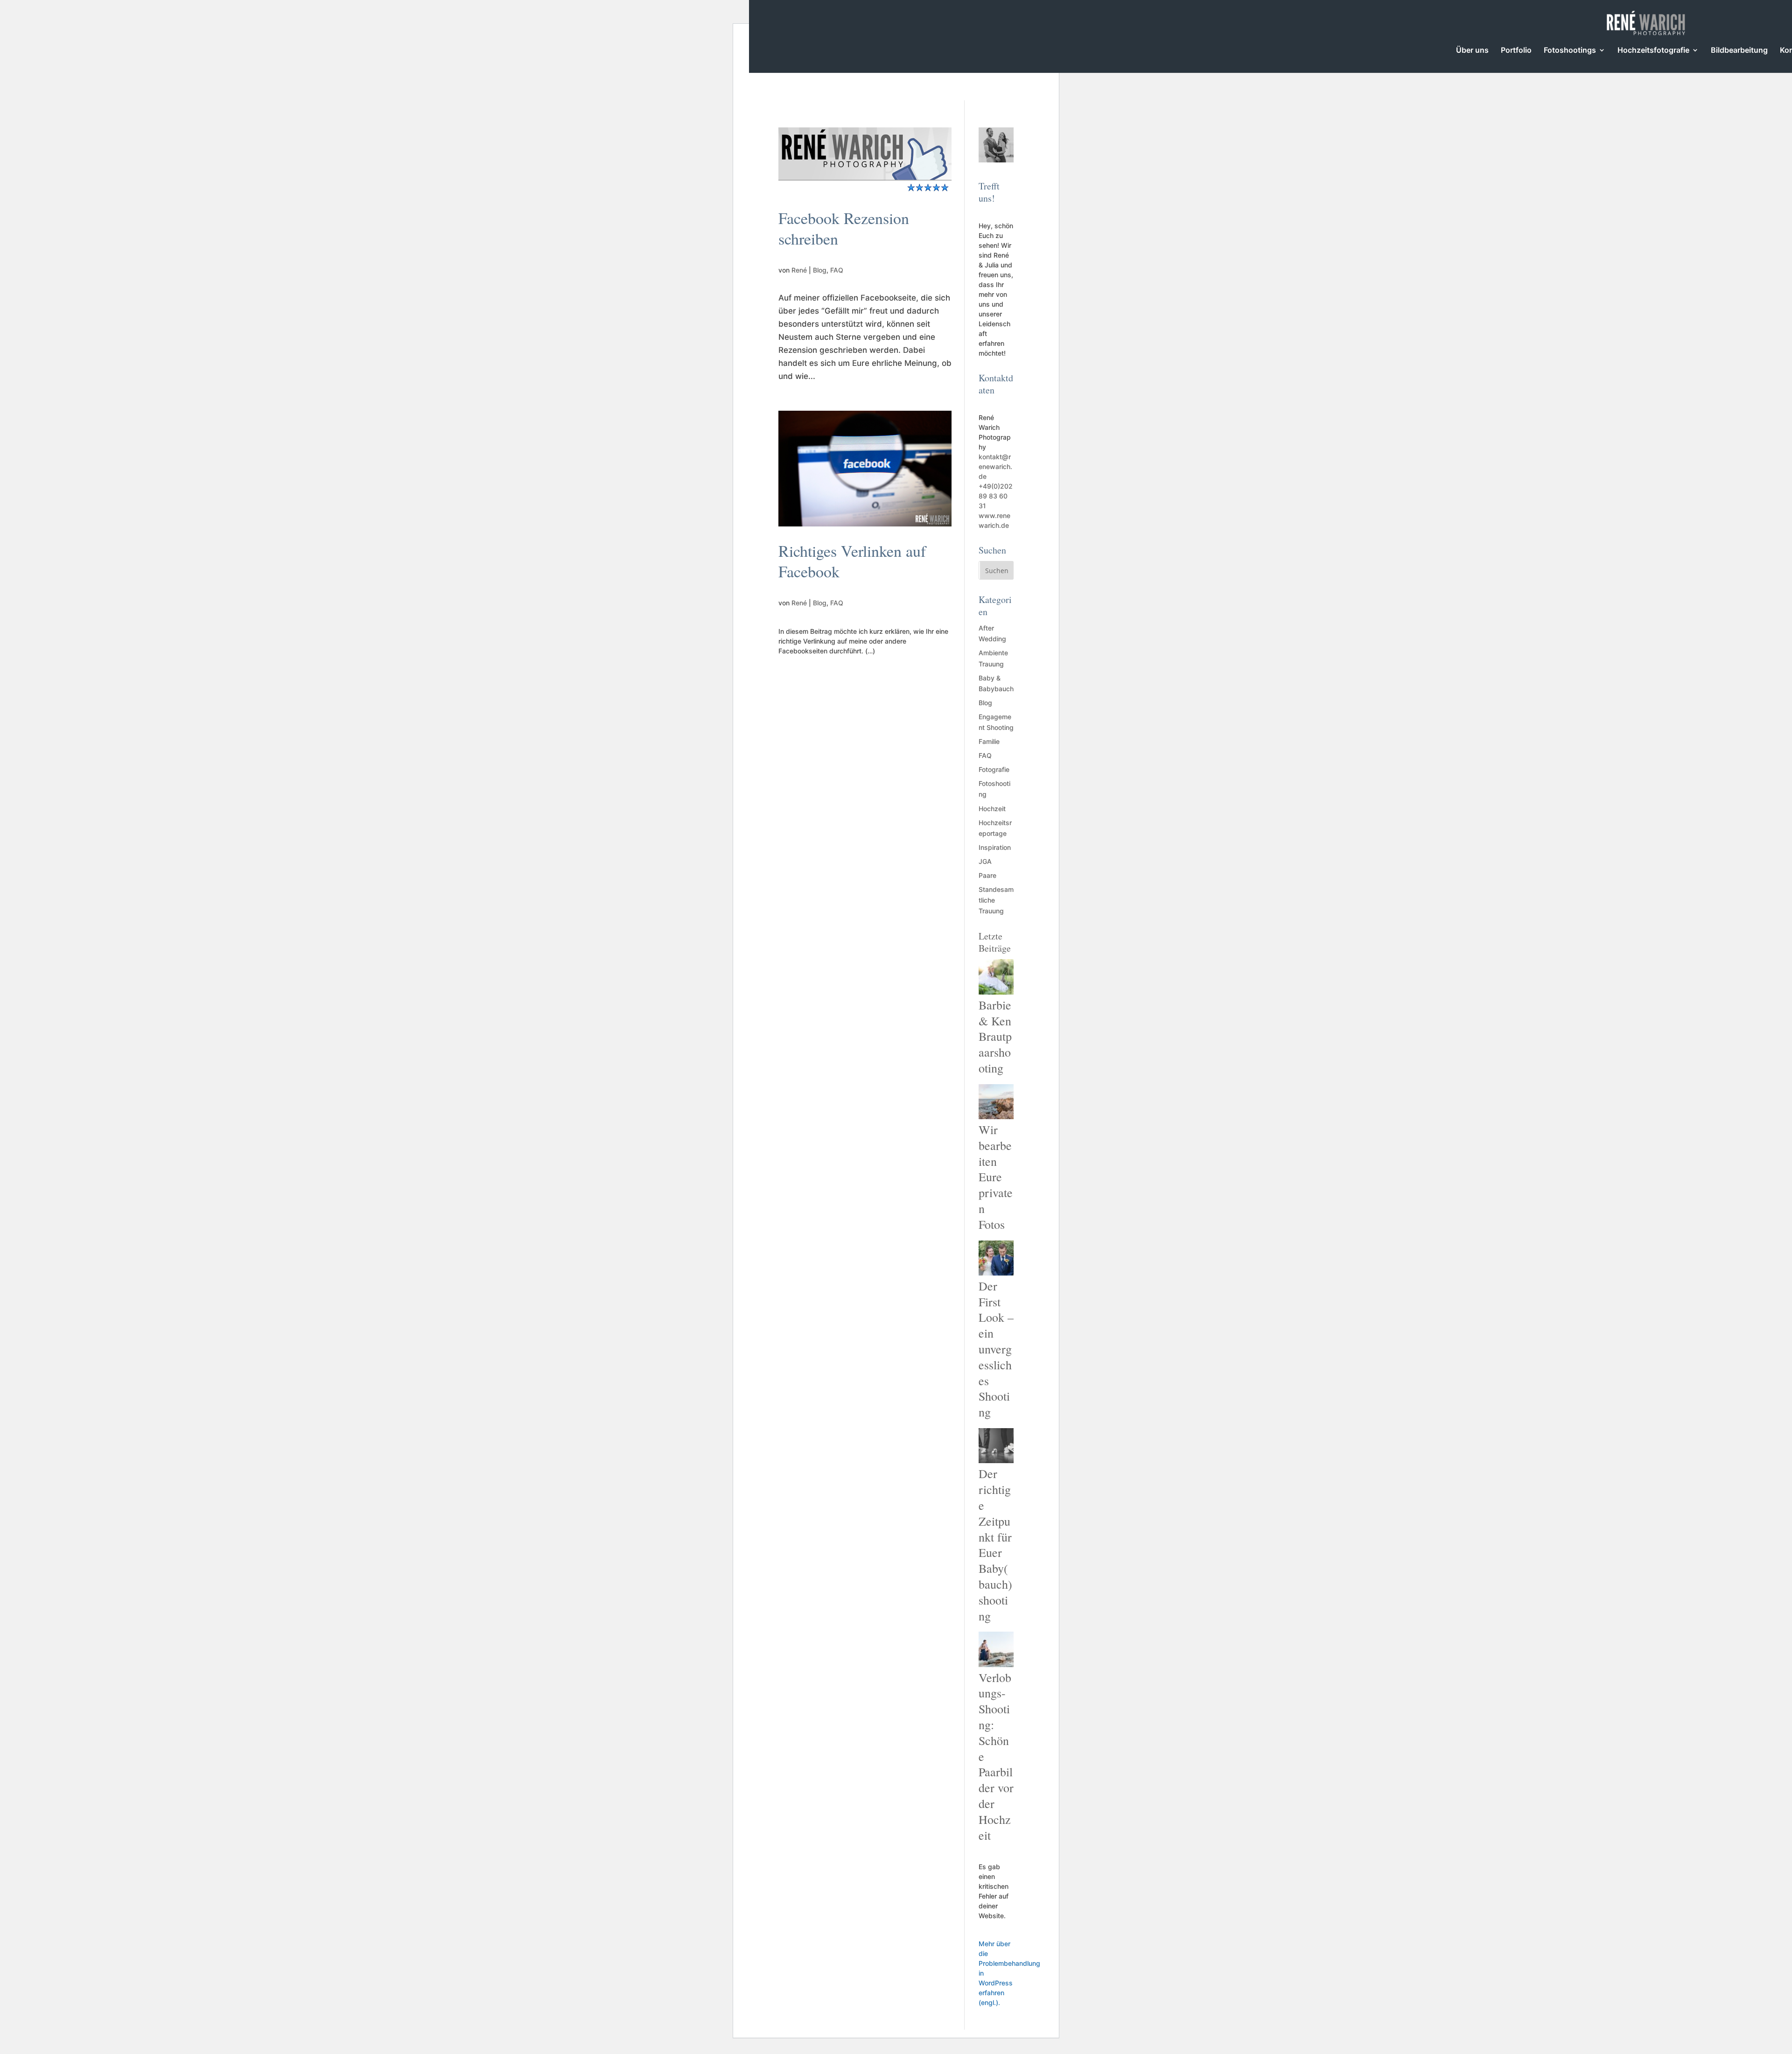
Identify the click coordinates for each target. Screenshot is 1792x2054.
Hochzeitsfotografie (1653, 51)
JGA (985, 861)
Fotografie (994, 769)
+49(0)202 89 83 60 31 (996, 496)
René (799, 270)
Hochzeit (992, 809)
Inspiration (995, 847)
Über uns (1472, 51)
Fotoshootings (1570, 51)
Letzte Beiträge (995, 942)
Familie (989, 741)
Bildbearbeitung (1739, 51)
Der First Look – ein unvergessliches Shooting (996, 1349)
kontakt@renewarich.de (995, 466)
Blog (820, 270)
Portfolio (1516, 51)
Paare (987, 875)
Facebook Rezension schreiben (844, 228)
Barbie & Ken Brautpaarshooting (995, 1036)
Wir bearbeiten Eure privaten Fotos (996, 1177)
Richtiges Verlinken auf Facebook (852, 561)
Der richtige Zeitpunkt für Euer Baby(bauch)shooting (995, 1544)
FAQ (837, 270)
